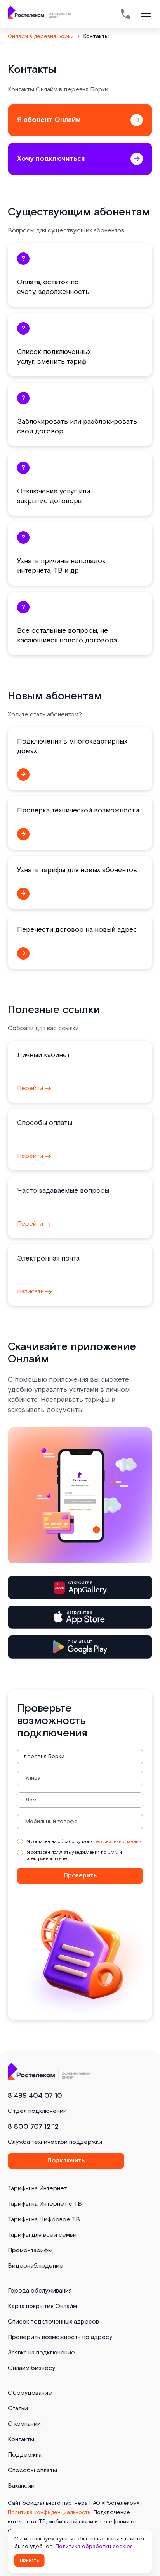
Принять (30, 2560)
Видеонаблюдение (36, 2266)
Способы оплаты (32, 2470)
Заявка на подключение (41, 2353)
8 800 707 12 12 (33, 2127)
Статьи (18, 2409)
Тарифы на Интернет (37, 2189)
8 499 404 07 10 (35, 2096)
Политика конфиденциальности (49, 2512)
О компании (24, 2424)
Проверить (80, 1876)
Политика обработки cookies (94, 2547)
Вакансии (21, 2486)
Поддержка (25, 2455)
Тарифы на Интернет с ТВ (45, 2204)
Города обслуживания (40, 2291)
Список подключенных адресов (53, 2322)
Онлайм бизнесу (31, 2368)
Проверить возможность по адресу (60, 2337)
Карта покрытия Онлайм (42, 2306)
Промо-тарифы (30, 2251)
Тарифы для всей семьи (42, 2235)
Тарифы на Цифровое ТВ (44, 2220)
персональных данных (117, 1842)
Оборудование (30, 2393)
